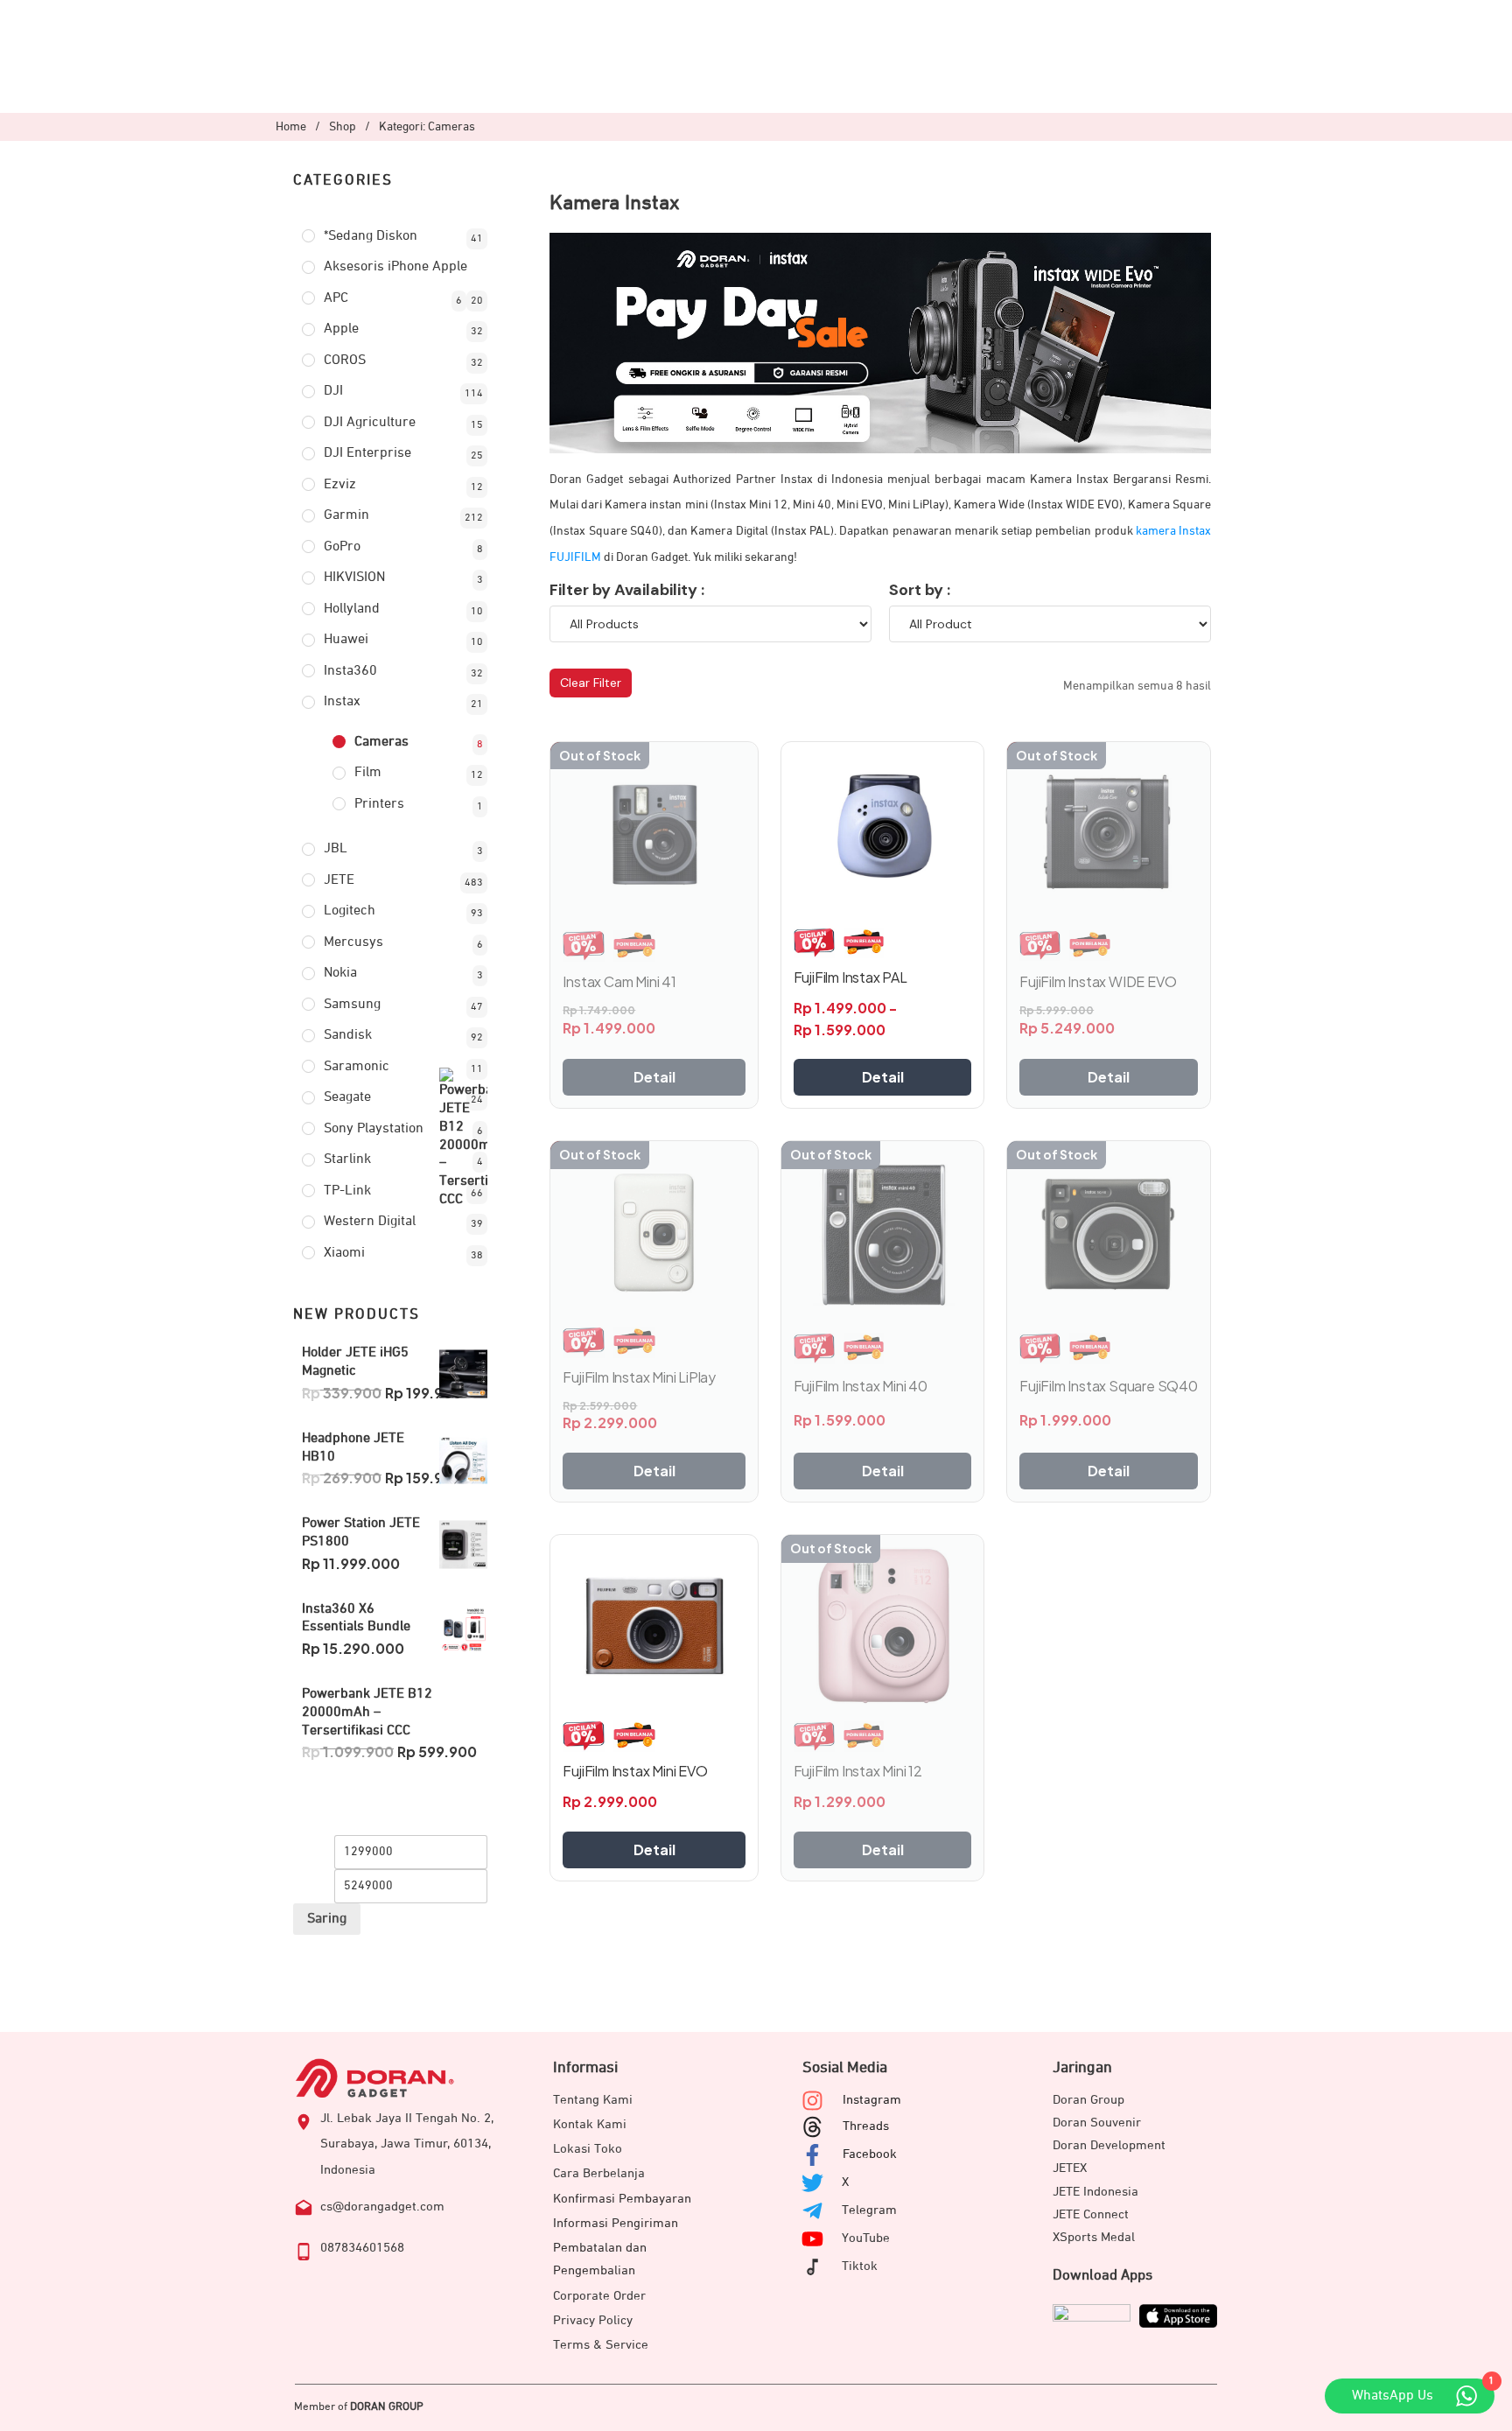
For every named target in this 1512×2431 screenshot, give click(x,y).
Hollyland (352, 609)
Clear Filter (591, 683)
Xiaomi (344, 1253)
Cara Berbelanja (599, 2173)
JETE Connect (1091, 2214)
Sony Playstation (374, 1129)
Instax (342, 702)
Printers (379, 804)
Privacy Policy (593, 2320)
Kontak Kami (590, 2124)
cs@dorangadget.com (382, 2207)
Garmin (346, 515)
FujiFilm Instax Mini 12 (858, 1771)
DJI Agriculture (370, 423)
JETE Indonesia (1095, 2192)
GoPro (342, 547)
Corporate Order (599, 2296)
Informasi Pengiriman (616, 2223)
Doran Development (1109, 2145)
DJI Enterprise (367, 453)
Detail (654, 1077)
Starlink (347, 1159)
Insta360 (350, 671)
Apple (341, 329)
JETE (339, 880)
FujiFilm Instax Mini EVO (635, 1771)
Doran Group (1088, 2100)
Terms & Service (601, 2345)
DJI (333, 391)
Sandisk (348, 1035)
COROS (345, 361)
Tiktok (860, 2266)
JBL (336, 849)
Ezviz (340, 485)
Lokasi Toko (588, 2149)
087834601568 (362, 2248)
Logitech (350, 911)
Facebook (870, 2154)
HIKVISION (354, 578)
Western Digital (370, 1222)
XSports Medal (1094, 2237)
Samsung (352, 1005)
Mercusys (353, 942)
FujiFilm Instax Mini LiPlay (639, 1377)
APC (336, 298)
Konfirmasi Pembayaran (622, 2199)
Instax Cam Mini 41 (619, 981)
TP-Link (347, 1191)
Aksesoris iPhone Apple (395, 267)
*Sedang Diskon (371, 236)
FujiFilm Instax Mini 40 (861, 1386)
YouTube (866, 2238)
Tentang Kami (593, 2100)
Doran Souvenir (1097, 2123)
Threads (866, 2126)
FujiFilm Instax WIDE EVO (1098, 981)
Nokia (340, 973)
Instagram (872, 2100)
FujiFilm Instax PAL (850, 977)
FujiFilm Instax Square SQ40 (1109, 1386)
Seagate (347, 1097)
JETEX (1070, 2168)
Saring (327, 1919)
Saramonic (357, 1067)
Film (368, 773)
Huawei (346, 640)
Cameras (381, 742)
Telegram (869, 2210)
